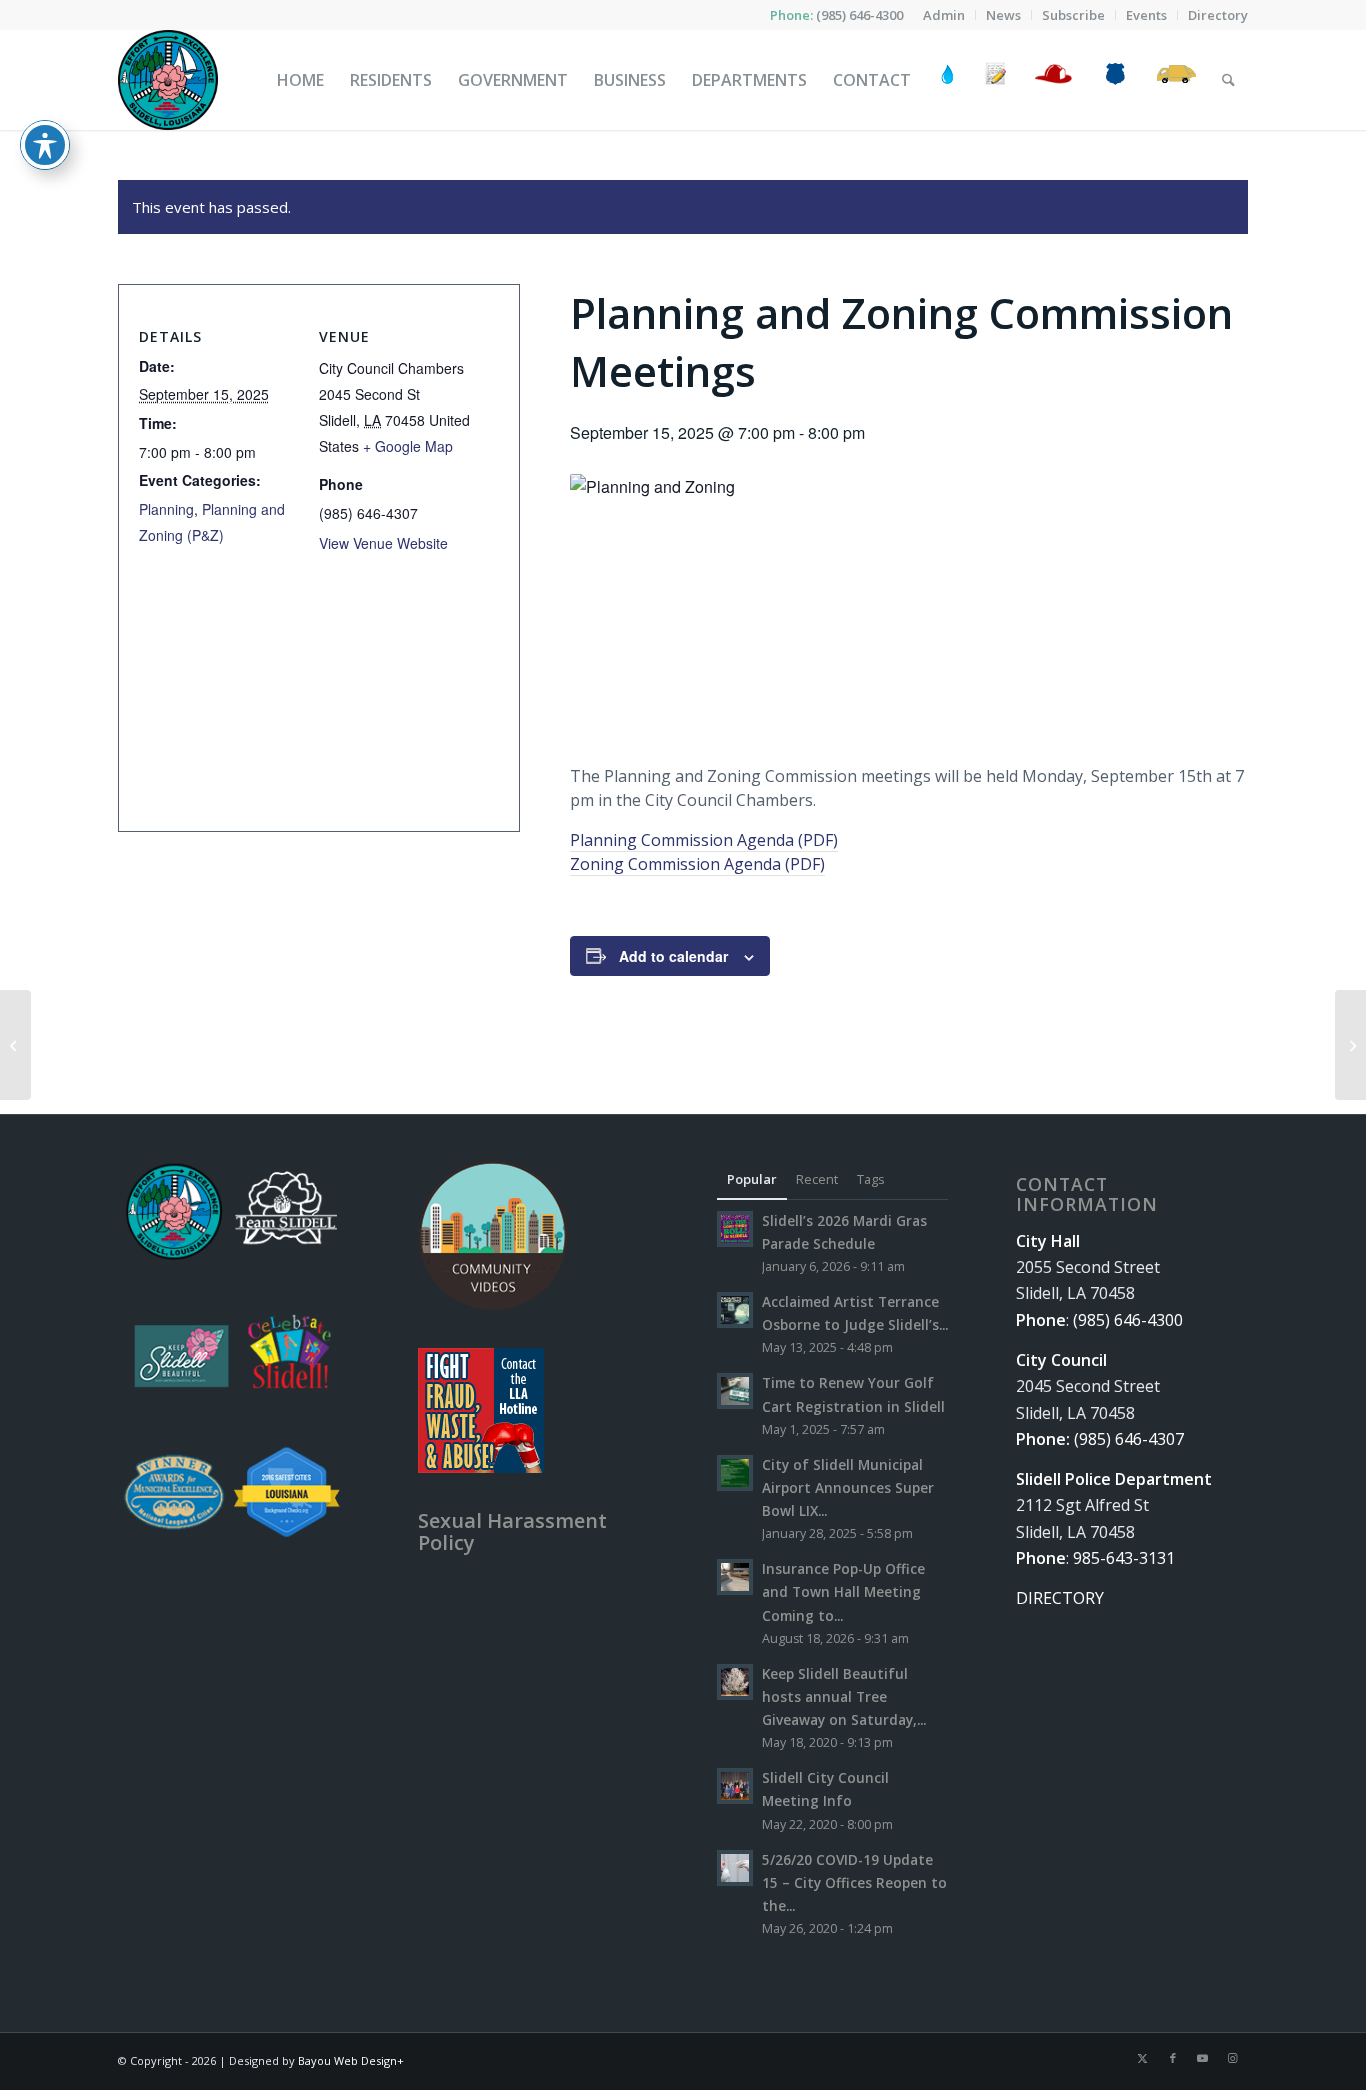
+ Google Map (408, 446)
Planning (166, 509)
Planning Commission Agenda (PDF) (704, 840)
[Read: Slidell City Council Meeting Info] (735, 1786)
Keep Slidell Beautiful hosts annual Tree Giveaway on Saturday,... (844, 1696)
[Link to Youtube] (1203, 2058)
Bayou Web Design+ (351, 2060)
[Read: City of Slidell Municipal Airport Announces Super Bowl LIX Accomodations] (735, 1473)
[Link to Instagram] (1233, 2058)
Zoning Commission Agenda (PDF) (697, 864)
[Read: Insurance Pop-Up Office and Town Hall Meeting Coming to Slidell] (735, 1577)
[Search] (1228, 80)
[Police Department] (1114, 80)
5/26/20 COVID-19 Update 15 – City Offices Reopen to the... (854, 1882)
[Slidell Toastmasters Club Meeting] (1350, 1045)
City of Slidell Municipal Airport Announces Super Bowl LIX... (848, 1487)
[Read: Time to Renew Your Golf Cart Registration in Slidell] (735, 1391)
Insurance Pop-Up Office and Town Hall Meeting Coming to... (843, 1591)
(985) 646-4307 (1129, 1439)
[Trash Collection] (1176, 80)
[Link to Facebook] (1173, 2058)
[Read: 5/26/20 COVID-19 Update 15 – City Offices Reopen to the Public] (735, 1868)
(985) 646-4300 (859, 15)
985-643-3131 (1124, 1558)
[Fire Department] (1052, 80)
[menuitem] (944, 15)
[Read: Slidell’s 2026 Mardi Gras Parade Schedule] (735, 1229)
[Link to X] (1143, 2058)
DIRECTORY (1060, 1598)
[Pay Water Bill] (948, 80)
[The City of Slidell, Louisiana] (168, 80)
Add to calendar (673, 956)
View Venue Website (383, 543)
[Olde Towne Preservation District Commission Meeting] (15, 1045)
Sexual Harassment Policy (512, 1531)
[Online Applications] (996, 80)
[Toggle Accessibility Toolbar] (45, 145)
